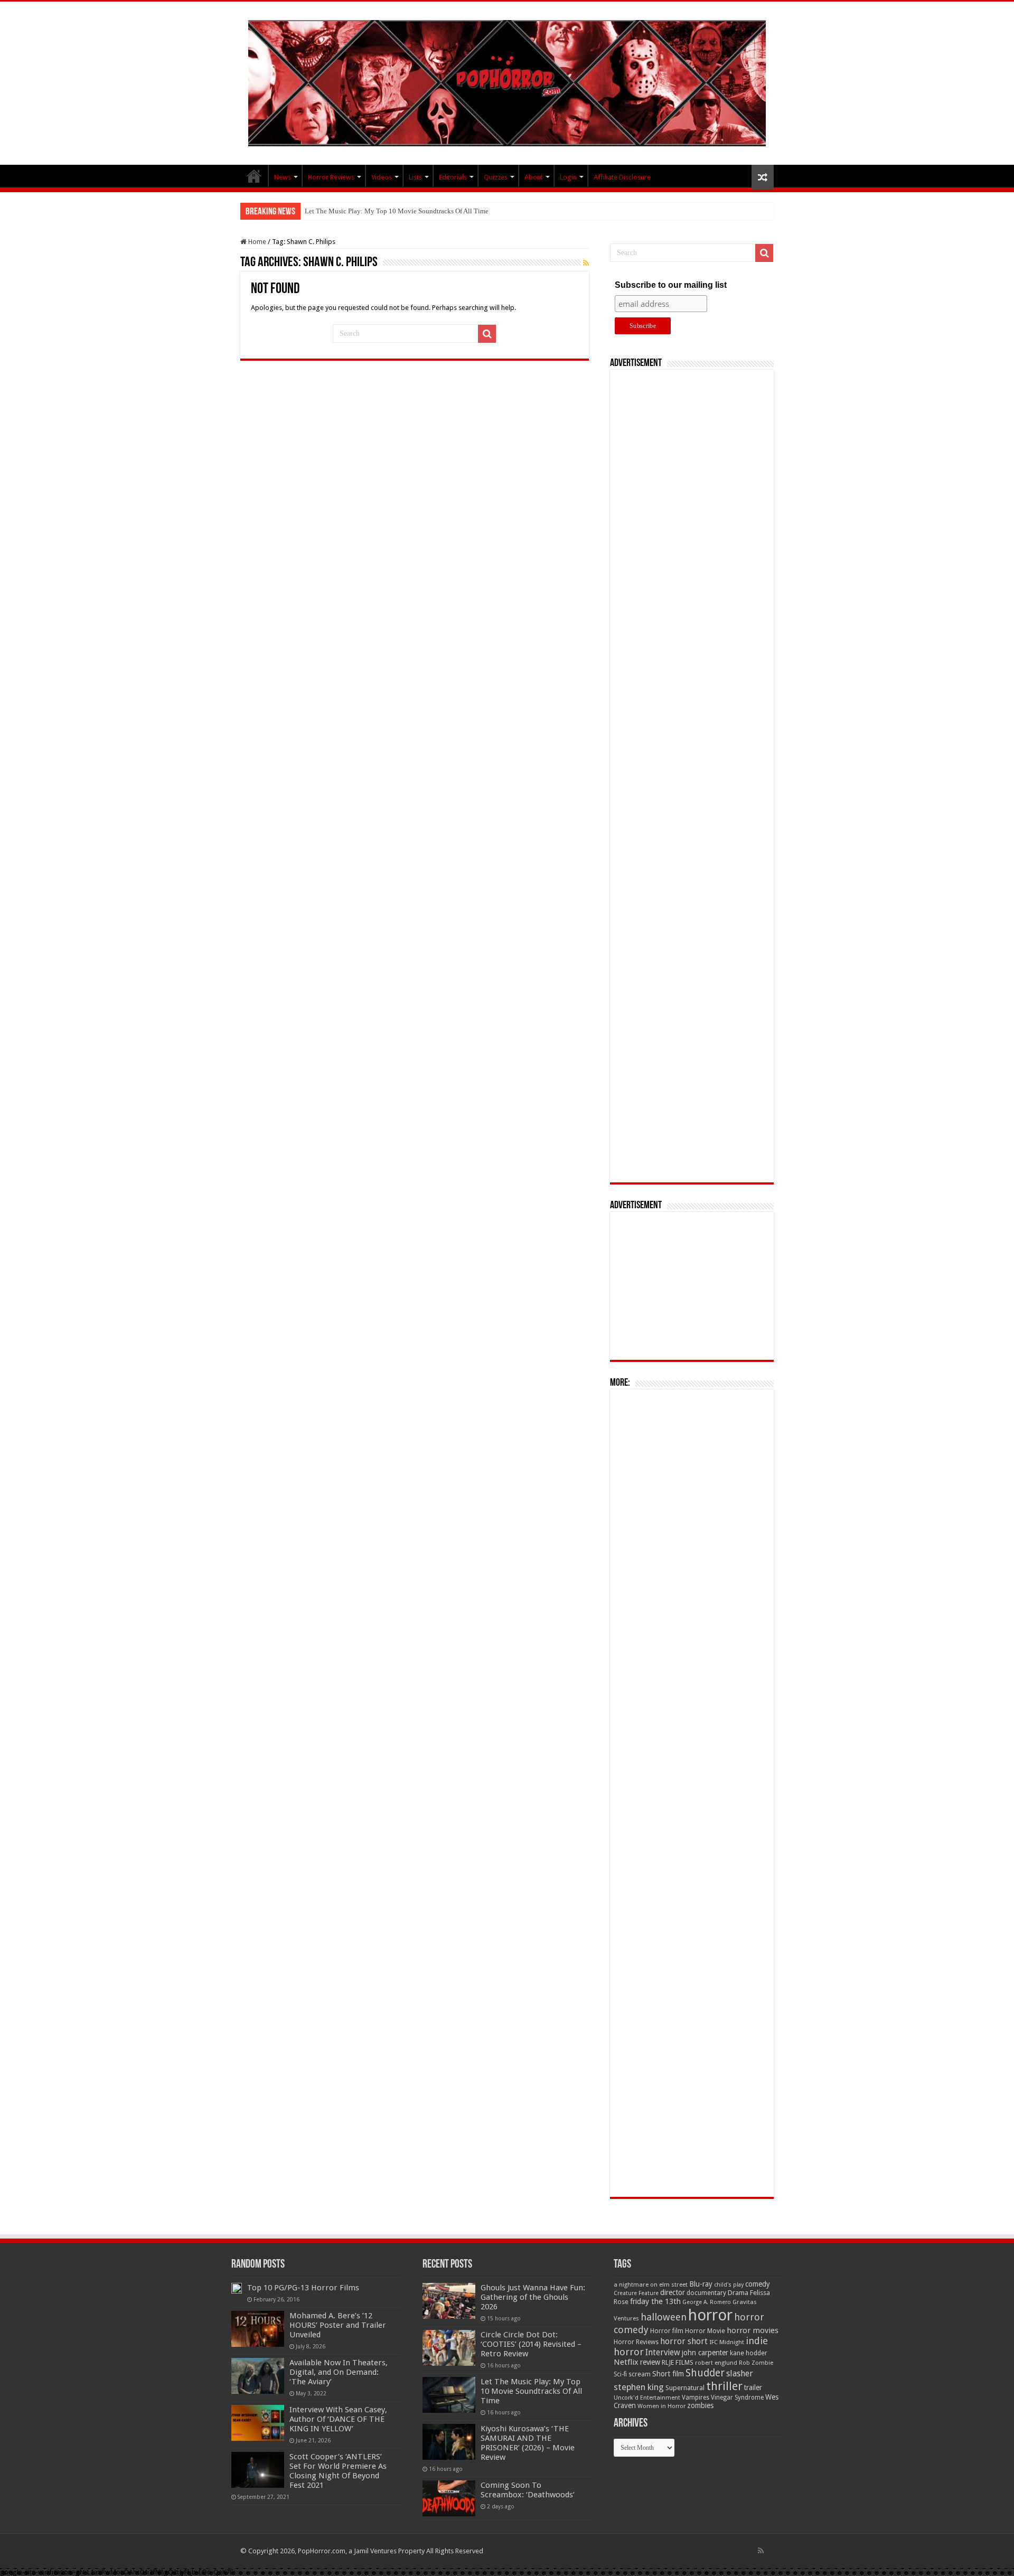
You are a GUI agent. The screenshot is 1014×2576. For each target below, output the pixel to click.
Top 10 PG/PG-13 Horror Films (303, 2288)
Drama (738, 2293)
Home (256, 242)
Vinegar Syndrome (737, 2398)
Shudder (705, 2373)
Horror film (667, 2331)
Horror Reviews (331, 177)
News (283, 177)
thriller (724, 2386)
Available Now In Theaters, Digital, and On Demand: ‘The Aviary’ (339, 2372)
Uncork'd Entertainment (647, 2398)
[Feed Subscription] (586, 263)
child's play (729, 2285)
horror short (684, 2341)
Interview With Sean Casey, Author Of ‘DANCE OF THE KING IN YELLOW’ (338, 2419)
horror (710, 2315)
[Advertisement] (692, 776)
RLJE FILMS (678, 2362)
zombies (700, 2405)
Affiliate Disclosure (622, 177)
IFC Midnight (727, 2342)
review (650, 2362)
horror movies (753, 2330)
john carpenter (705, 2353)
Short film (668, 2374)
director (673, 2292)
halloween (664, 2317)
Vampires (696, 2398)
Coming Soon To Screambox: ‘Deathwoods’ (528, 2490)
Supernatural (685, 2388)
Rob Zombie (756, 2363)
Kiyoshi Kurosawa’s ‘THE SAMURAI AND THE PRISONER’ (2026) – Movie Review (528, 2443)
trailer (753, 2387)
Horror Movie (705, 2331)
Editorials (453, 177)
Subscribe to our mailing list (671, 285)
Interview (663, 2353)
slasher (740, 2373)
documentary (706, 2293)
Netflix (626, 2362)
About (534, 177)
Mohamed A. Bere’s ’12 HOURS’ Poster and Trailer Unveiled (338, 2325)
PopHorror (254, 176)
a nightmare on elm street (651, 2284)
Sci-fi (620, 2374)
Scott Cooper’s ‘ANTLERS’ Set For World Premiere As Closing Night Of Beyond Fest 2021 (338, 2471)
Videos (382, 177)
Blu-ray (701, 2284)
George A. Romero (707, 2302)
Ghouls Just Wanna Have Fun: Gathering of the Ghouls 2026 (533, 2297)
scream (640, 2374)
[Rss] (761, 2551)
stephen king (639, 2387)
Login (568, 177)
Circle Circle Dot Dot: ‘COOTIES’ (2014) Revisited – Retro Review (531, 2344)
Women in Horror (661, 2406)
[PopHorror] (507, 81)
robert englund (716, 2363)
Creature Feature (636, 2293)
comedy (758, 2284)
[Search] (487, 334)
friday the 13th (655, 2301)
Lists (415, 177)
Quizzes (496, 177)
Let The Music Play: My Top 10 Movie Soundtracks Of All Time (397, 211)
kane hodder (749, 2353)
